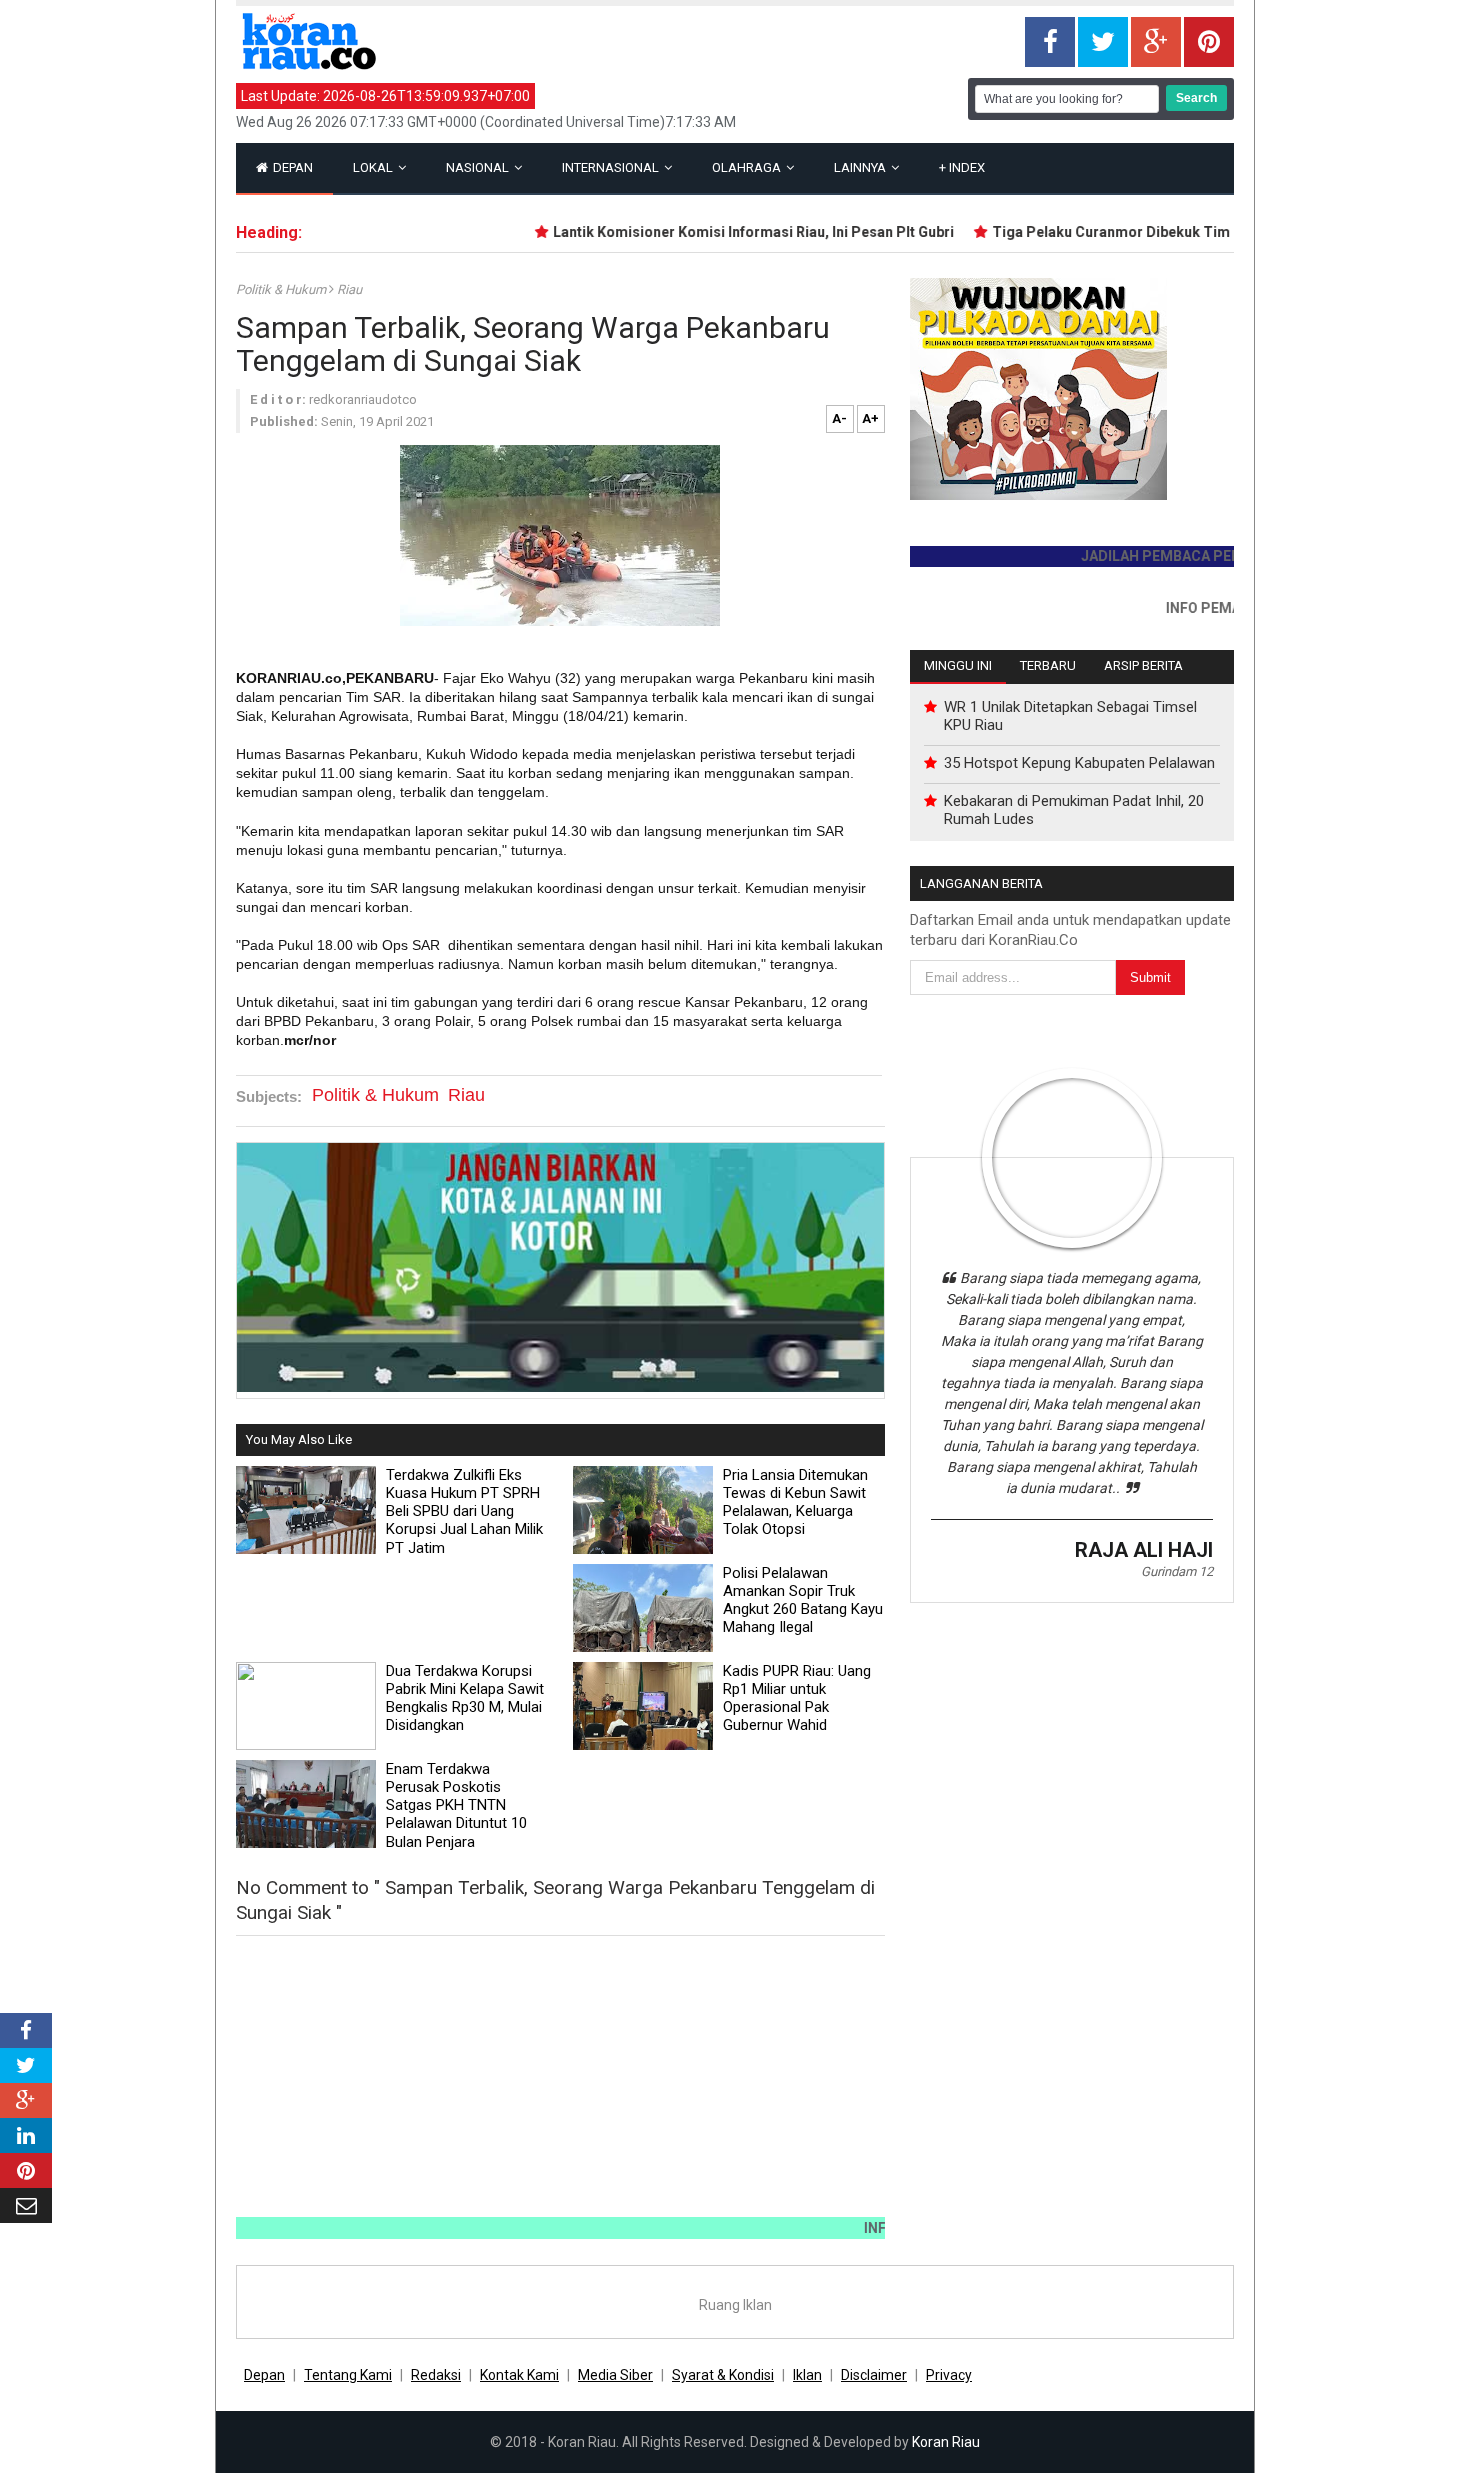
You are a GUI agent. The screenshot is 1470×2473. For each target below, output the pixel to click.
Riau (349, 289)
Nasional (479, 167)
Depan (291, 167)
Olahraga (748, 167)
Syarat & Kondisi (723, 2375)
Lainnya (861, 167)
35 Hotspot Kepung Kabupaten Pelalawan (1079, 763)
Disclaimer (874, 2375)
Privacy (949, 2375)
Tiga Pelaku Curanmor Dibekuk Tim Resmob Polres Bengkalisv (1164, 232)
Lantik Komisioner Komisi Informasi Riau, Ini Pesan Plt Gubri (715, 232)
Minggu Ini (958, 665)
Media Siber (615, 2375)
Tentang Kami (348, 2375)
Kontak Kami (519, 2375)
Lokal (374, 167)
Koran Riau (946, 2442)
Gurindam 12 (1177, 1571)
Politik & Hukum (282, 289)
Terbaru (1048, 665)
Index (962, 167)
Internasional (612, 167)
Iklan (807, 2375)
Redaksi (436, 2375)
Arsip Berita (1143, 665)
